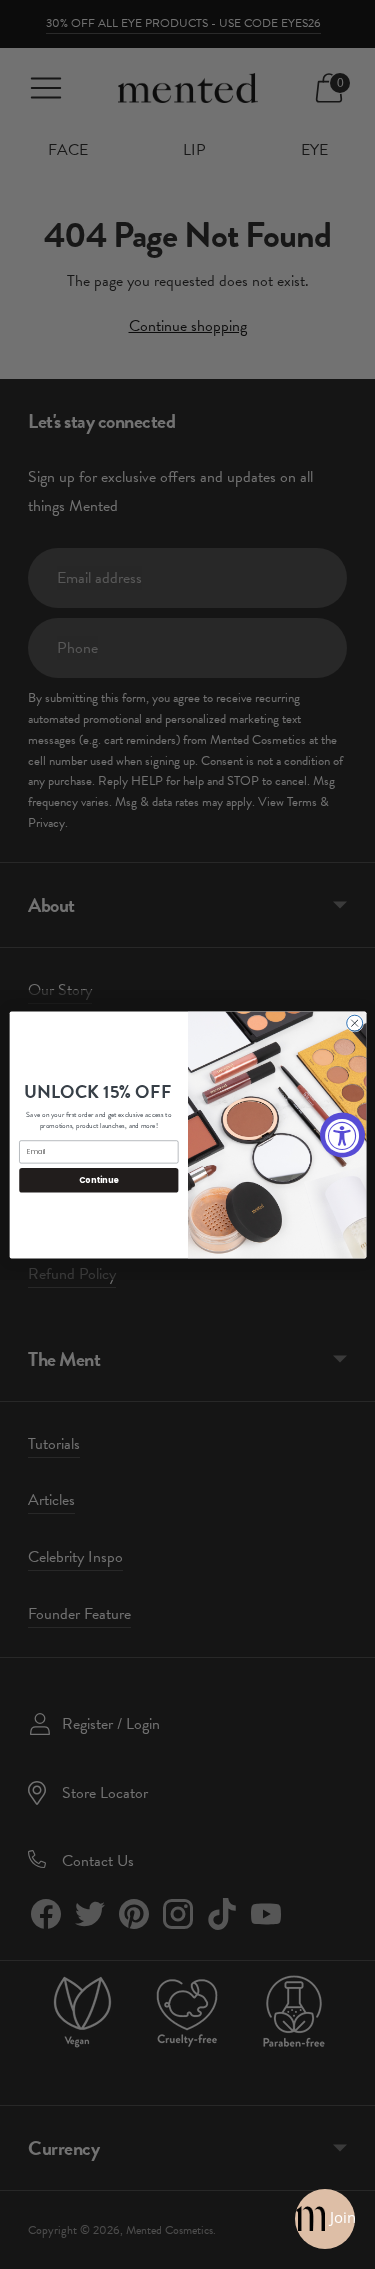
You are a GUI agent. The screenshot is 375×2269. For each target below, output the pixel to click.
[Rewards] (325, 2219)
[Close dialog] (354, 1023)
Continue (98, 1179)
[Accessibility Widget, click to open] (342, 1134)
